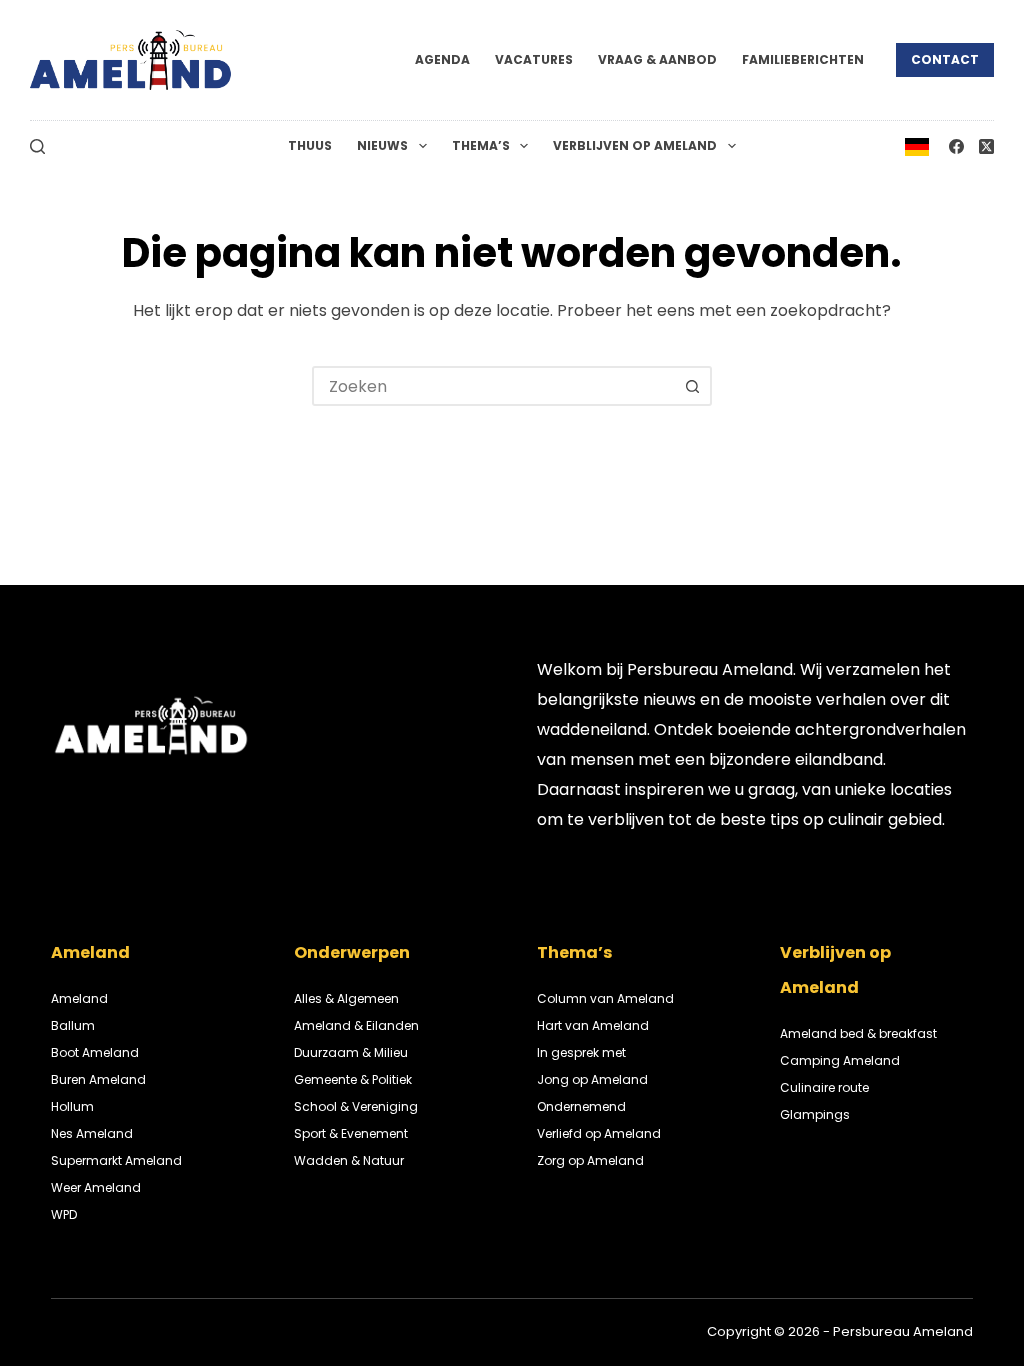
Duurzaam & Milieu (351, 1052)
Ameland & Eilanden (356, 1025)
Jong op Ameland (592, 1079)
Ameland (79, 998)
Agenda (442, 59)
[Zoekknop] (692, 386)
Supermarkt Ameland (116, 1160)
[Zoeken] (37, 146)
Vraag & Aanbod (657, 59)
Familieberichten (803, 59)
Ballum (73, 1025)
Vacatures (534, 59)
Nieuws (382, 145)
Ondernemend (581, 1106)
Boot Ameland (95, 1052)
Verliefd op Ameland (599, 1133)
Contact (945, 59)
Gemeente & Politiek (353, 1079)
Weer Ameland (96, 1187)
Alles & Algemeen (346, 998)
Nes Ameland (92, 1133)
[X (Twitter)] (986, 146)
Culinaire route (824, 1087)
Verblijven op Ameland (635, 145)
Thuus (310, 145)
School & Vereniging (356, 1106)
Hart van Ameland (593, 1025)
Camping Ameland (840, 1060)
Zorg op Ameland (590, 1160)
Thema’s (481, 145)
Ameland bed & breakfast (858, 1033)
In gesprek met (581, 1052)
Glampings (815, 1114)
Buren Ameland (98, 1079)
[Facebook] (956, 146)
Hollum (72, 1106)
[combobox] (494, 386)
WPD (64, 1214)
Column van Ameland (605, 998)
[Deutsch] (917, 145)
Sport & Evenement (351, 1133)
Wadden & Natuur (349, 1160)
